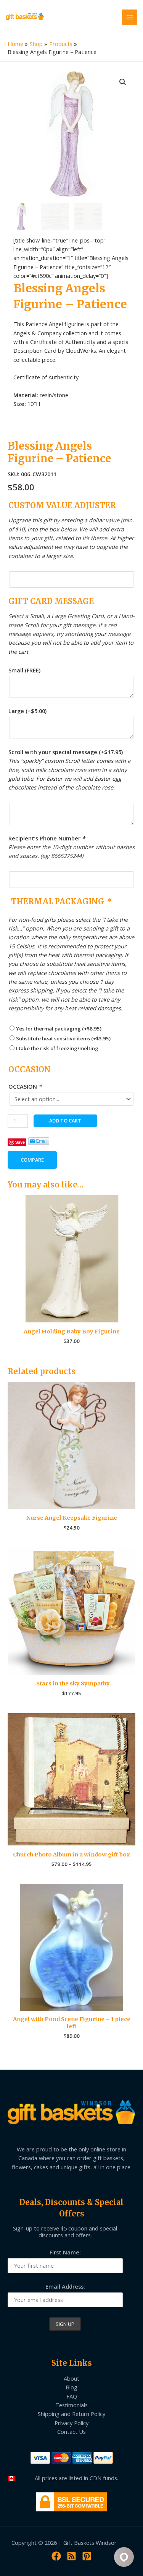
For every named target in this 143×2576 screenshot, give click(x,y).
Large (27, 711)
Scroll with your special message (66, 752)
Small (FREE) (24, 670)
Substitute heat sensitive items (63, 1038)
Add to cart (65, 1121)
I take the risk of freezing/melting (57, 1048)
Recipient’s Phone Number (47, 838)
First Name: (65, 2252)
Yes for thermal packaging (59, 1029)
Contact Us (71, 2432)
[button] (123, 82)
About (71, 2378)
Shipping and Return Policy (71, 2414)
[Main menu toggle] (130, 17)
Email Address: (65, 2286)
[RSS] (71, 2556)
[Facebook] (56, 2556)
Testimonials (71, 2405)
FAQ (72, 2396)
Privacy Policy (71, 2423)
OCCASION (25, 1086)
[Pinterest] (87, 2556)
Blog (71, 2387)
